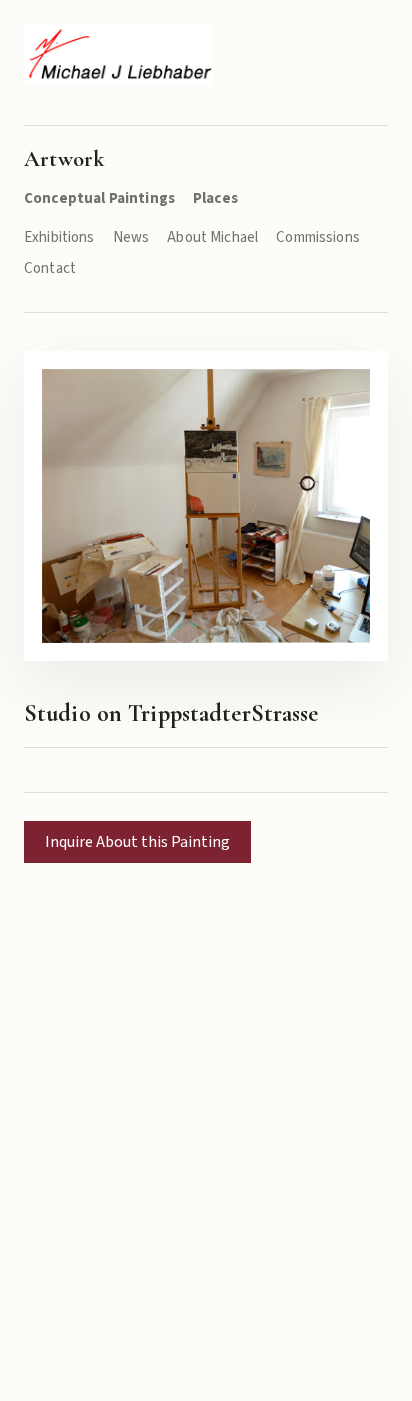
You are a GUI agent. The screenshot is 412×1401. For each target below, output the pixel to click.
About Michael (212, 237)
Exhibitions (59, 237)
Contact (50, 268)
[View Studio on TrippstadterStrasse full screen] (206, 505)
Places (215, 198)
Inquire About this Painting (137, 842)
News (131, 237)
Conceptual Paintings (99, 198)
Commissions (318, 237)
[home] (118, 54)
